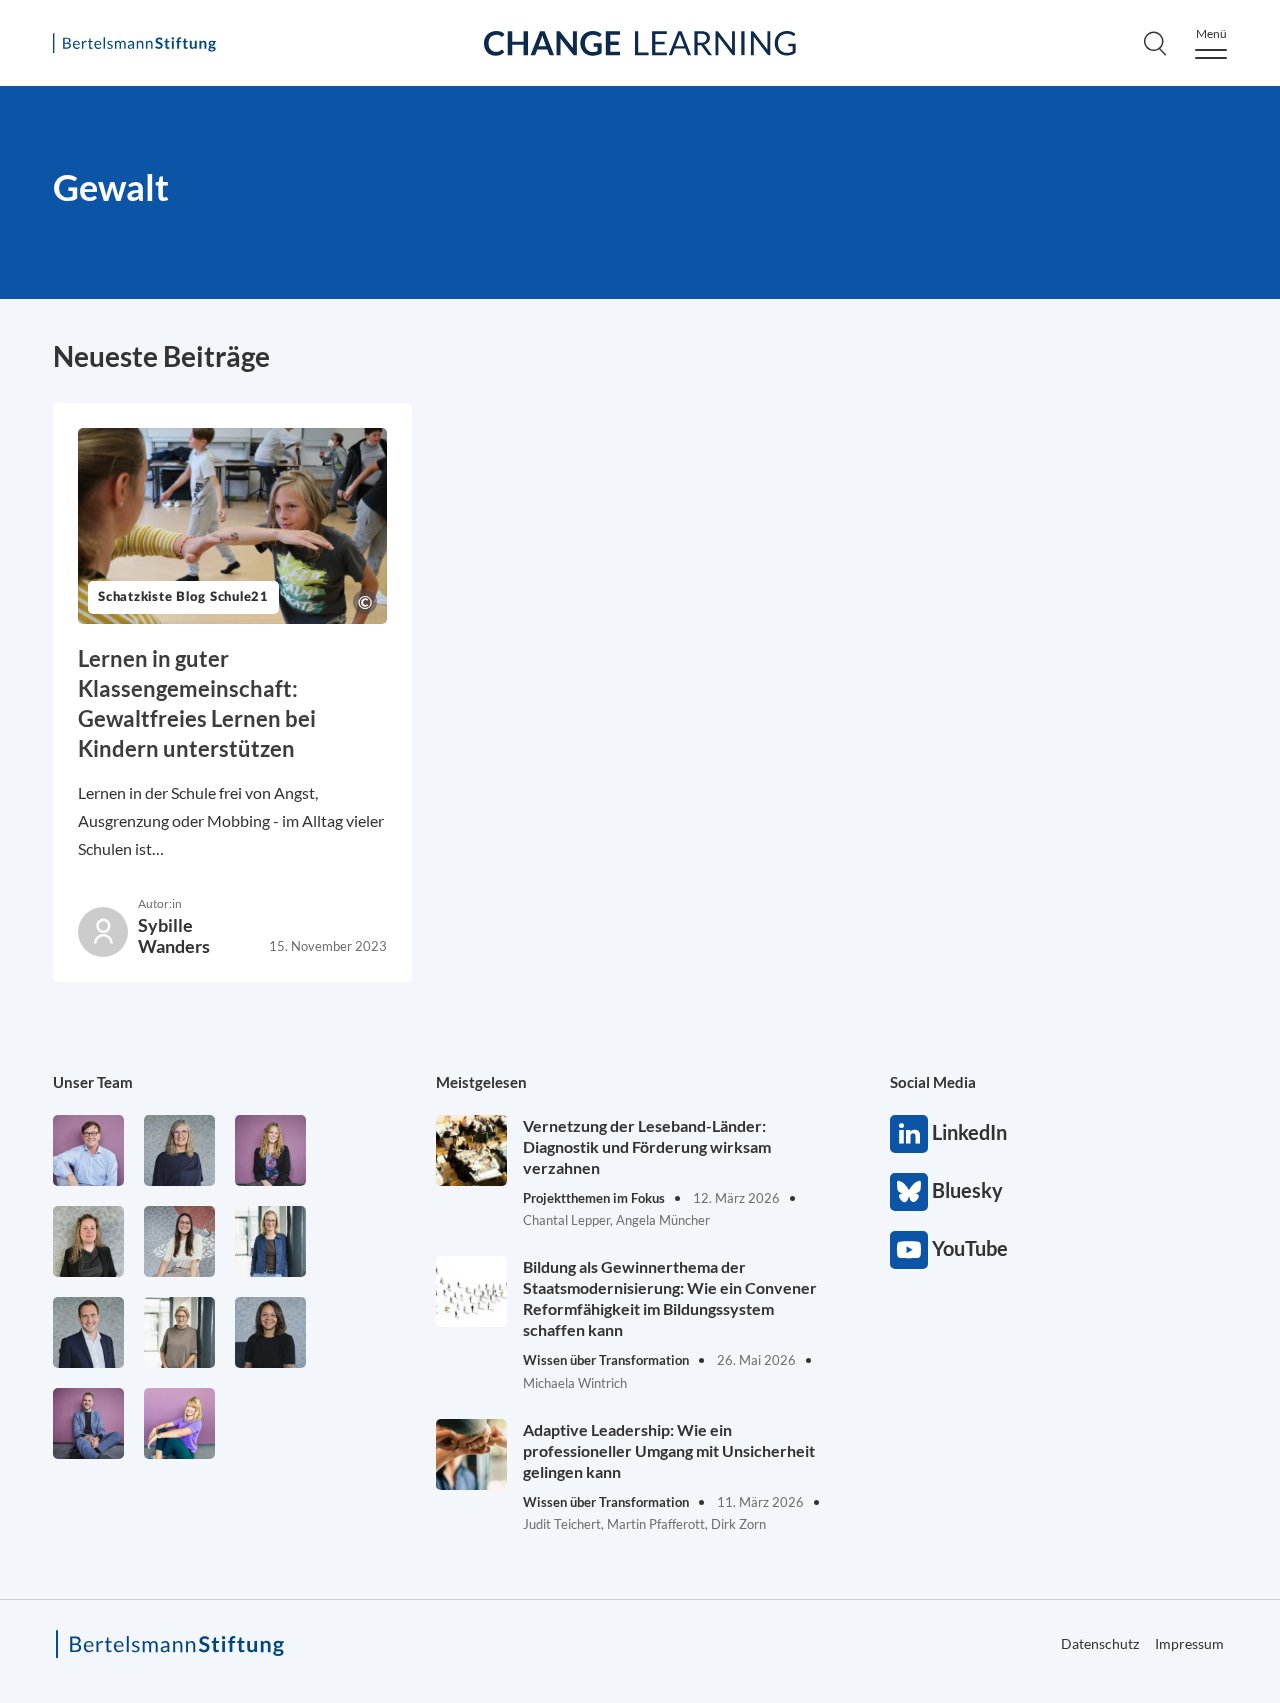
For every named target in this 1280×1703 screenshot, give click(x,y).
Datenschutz (1100, 1643)
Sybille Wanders (174, 935)
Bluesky (909, 1192)
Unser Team (93, 1082)
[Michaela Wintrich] (179, 1423)
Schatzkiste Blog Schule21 (183, 597)
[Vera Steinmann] (179, 1332)
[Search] (1155, 43)
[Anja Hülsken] (179, 1150)
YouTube (909, 1250)
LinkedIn (909, 1134)
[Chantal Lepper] (179, 1241)
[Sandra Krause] (88, 1241)
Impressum (1189, 1643)
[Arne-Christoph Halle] (88, 1150)
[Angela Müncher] (270, 1241)
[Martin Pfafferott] (88, 1332)
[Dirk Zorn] (88, 1423)
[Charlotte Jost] (270, 1150)
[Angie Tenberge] (270, 1332)
